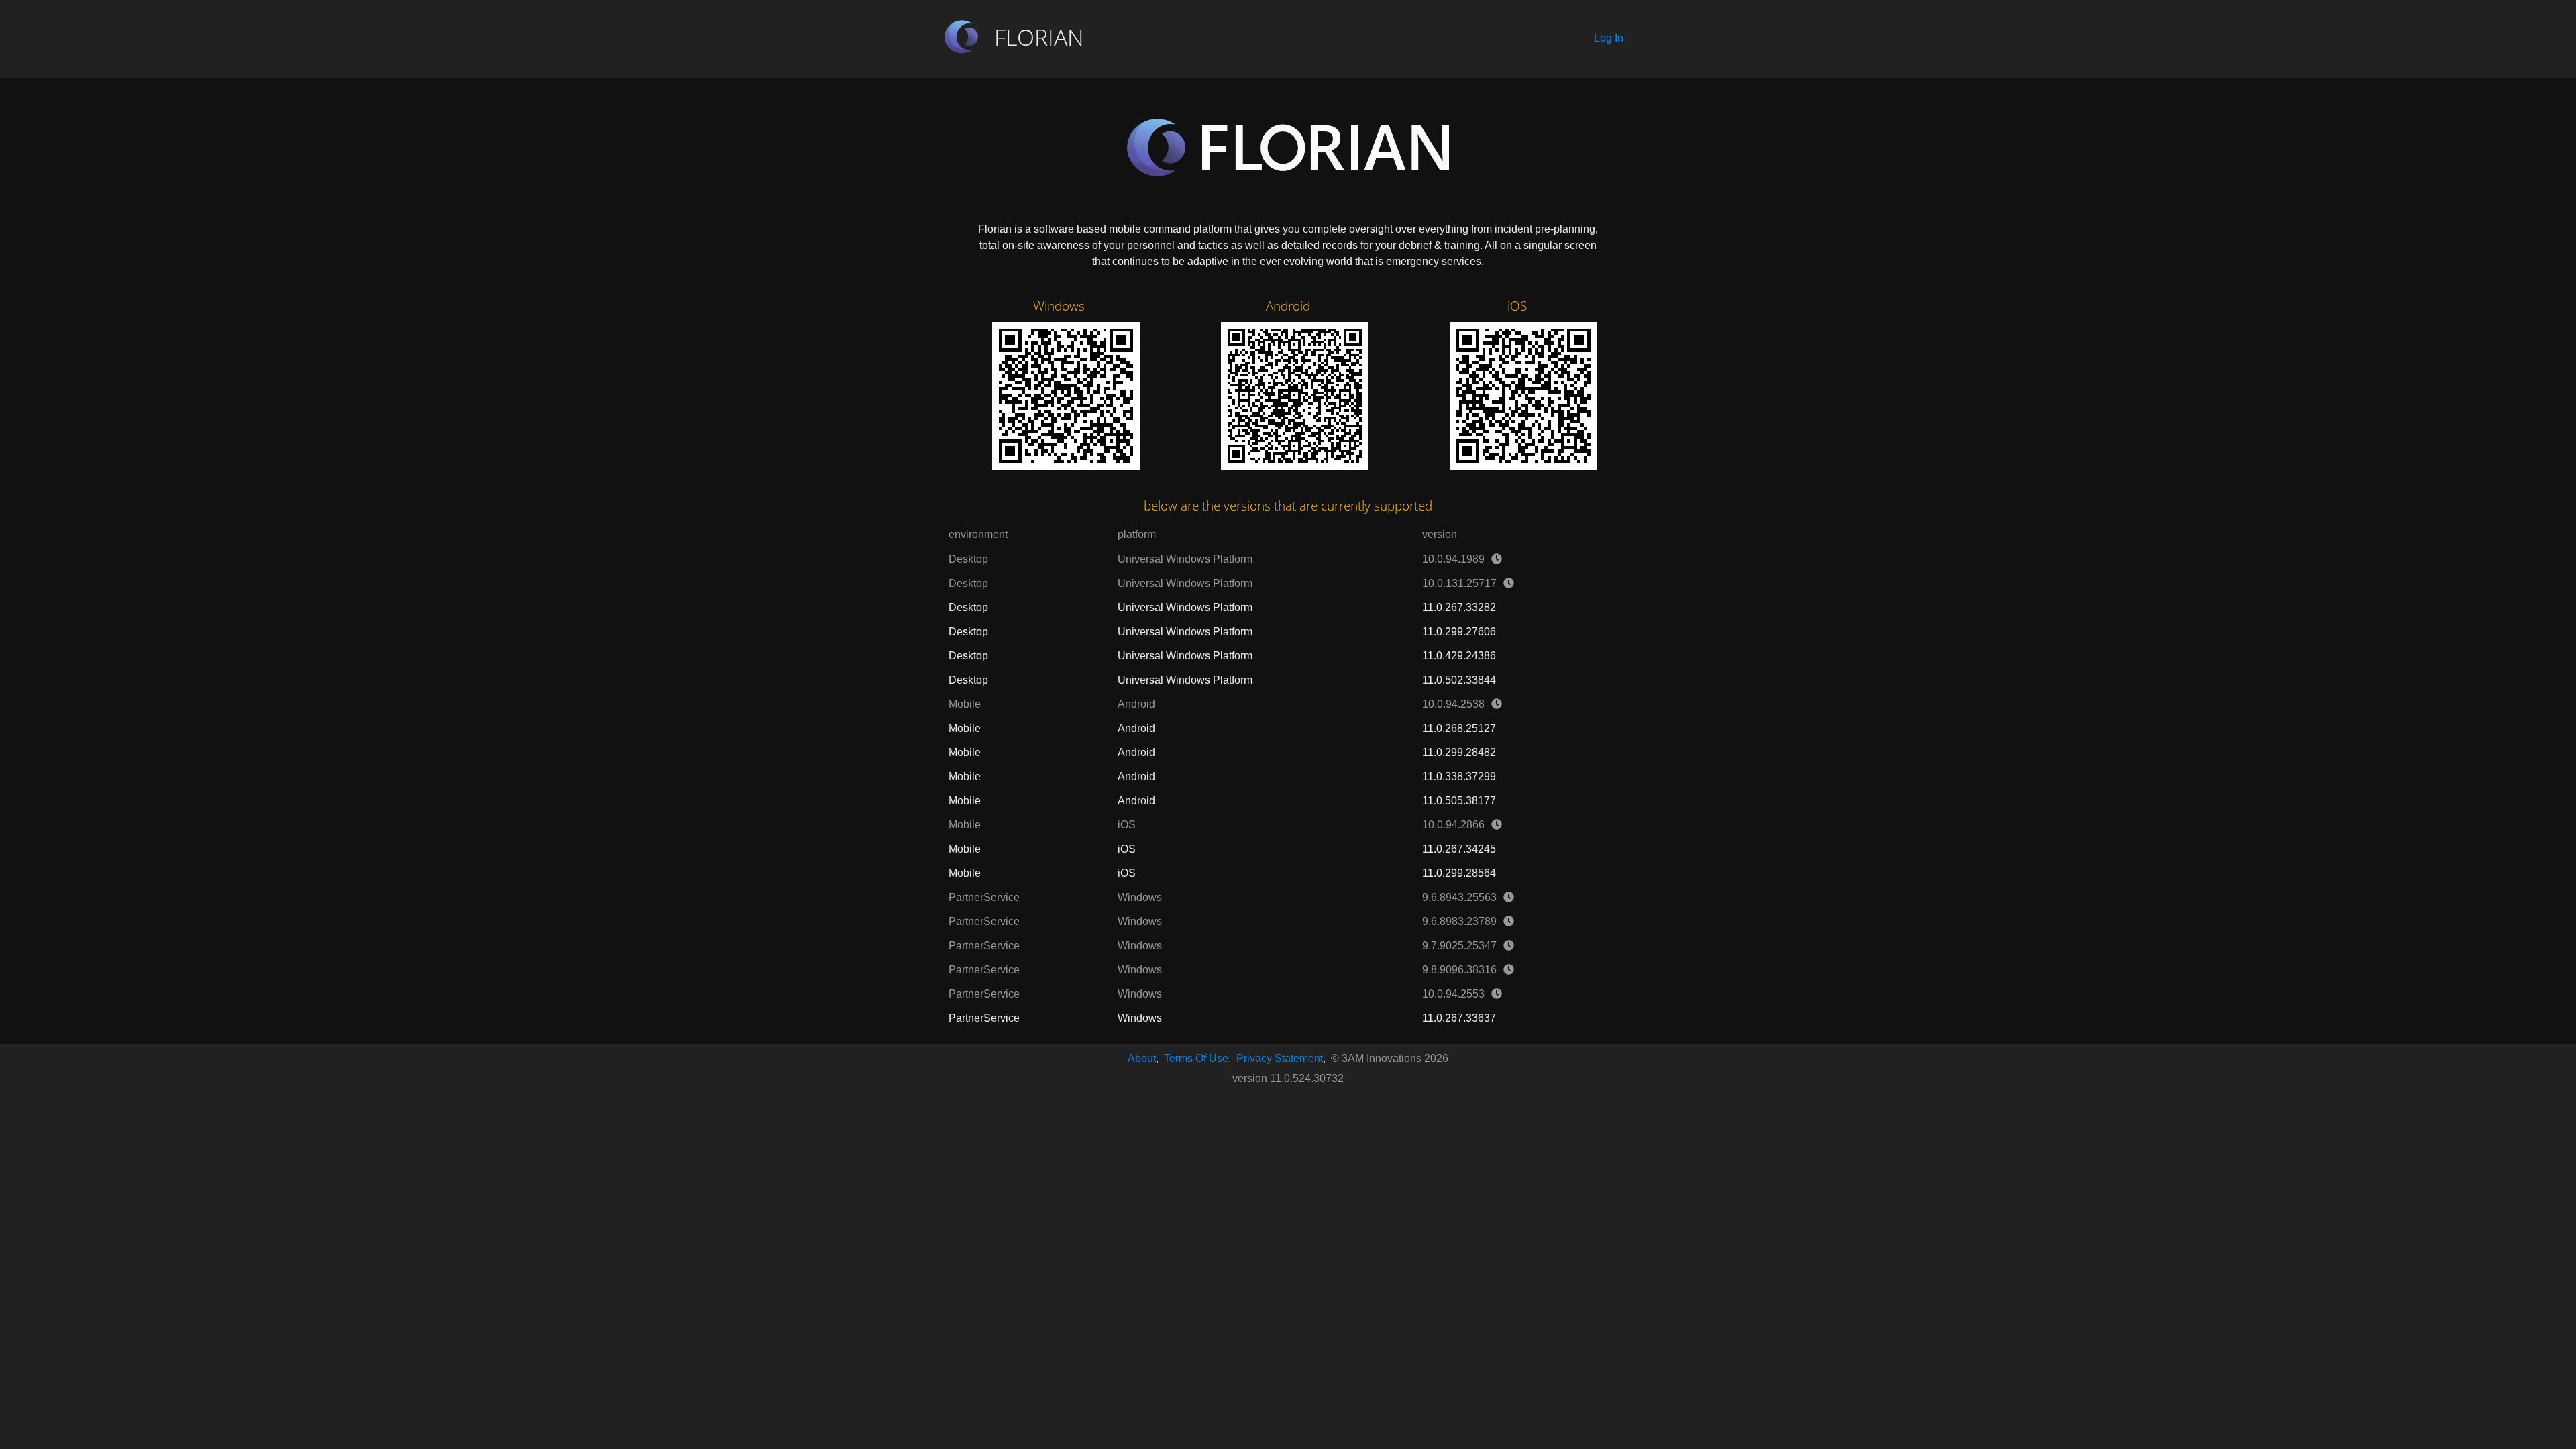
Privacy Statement (1280, 1058)
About (1142, 1058)
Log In (1609, 38)
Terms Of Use (1196, 1058)
